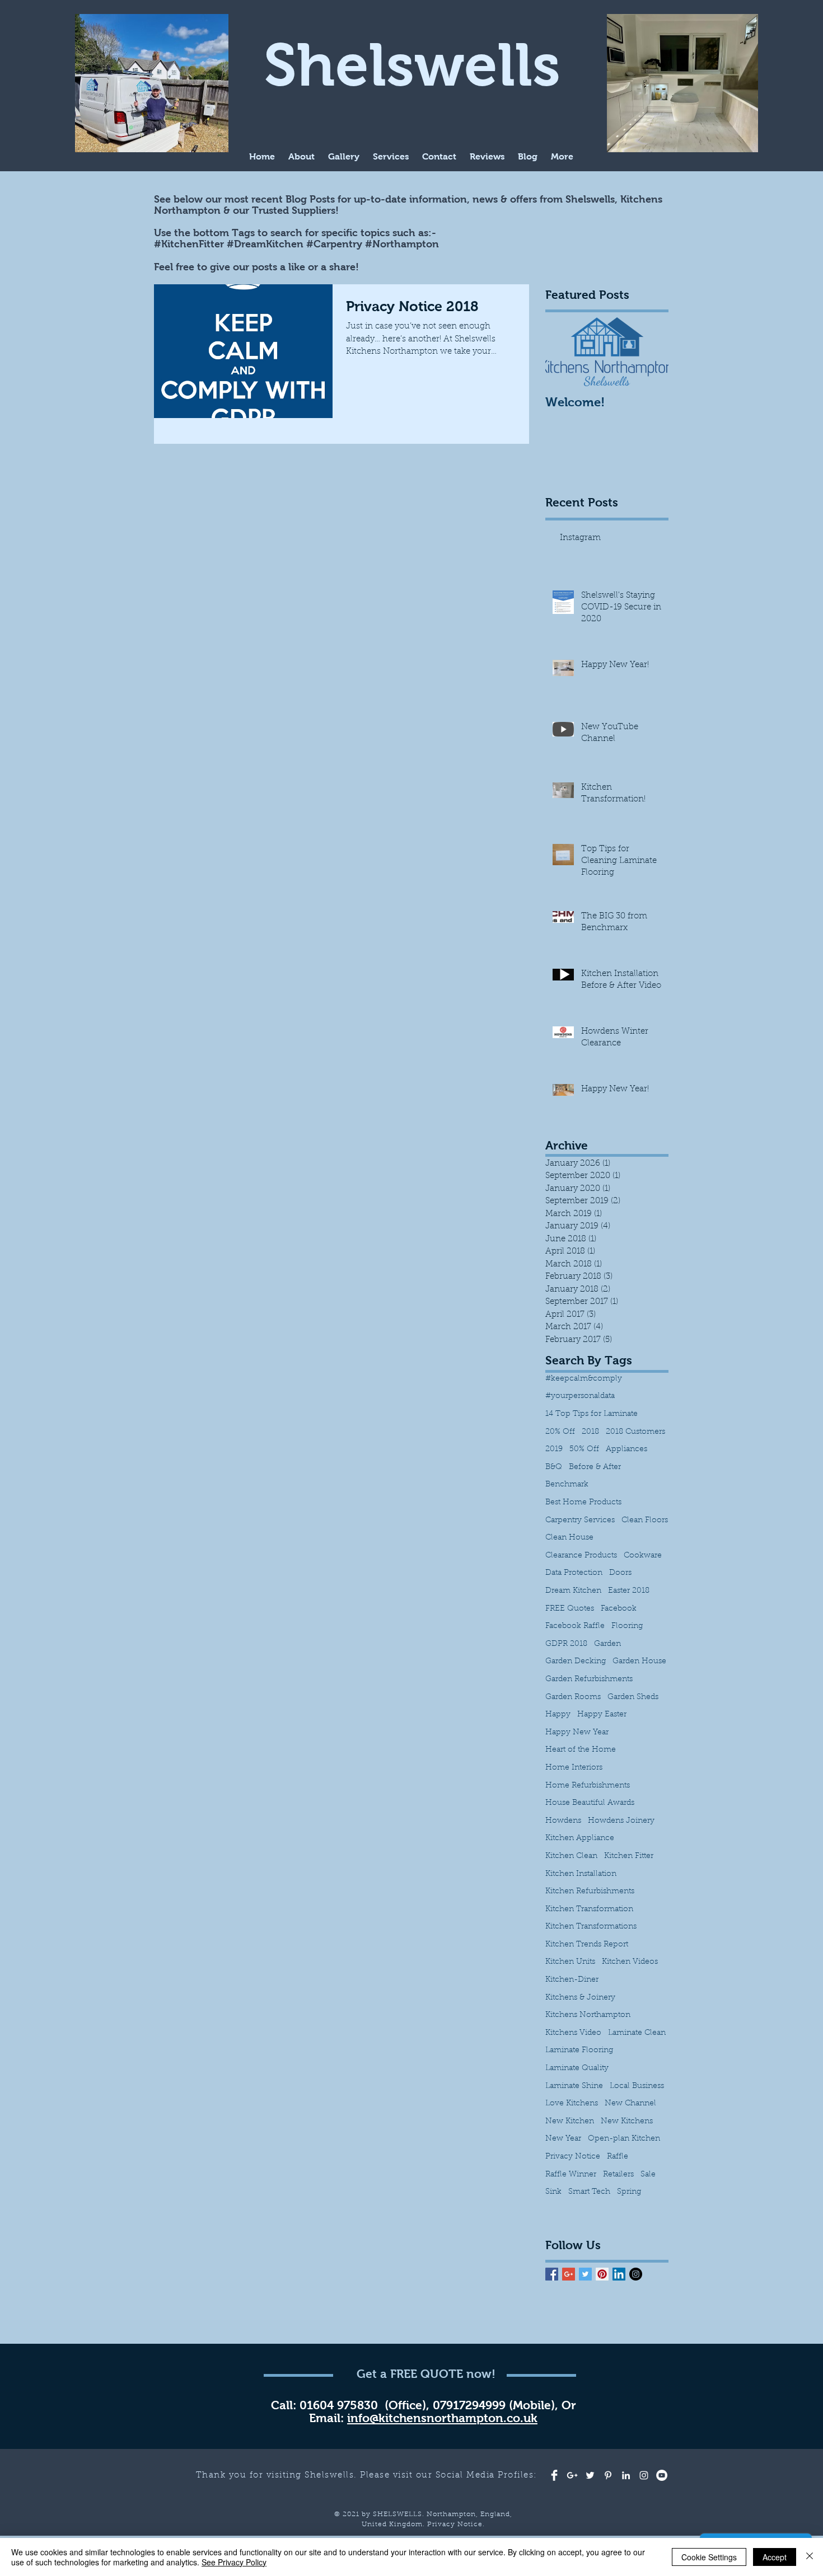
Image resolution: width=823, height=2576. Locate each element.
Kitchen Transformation (589, 1909)
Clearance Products (581, 1556)
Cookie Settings (709, 2557)
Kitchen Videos (630, 1962)
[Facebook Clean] (554, 2475)
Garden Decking (576, 1662)
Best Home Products (583, 1503)
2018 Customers (635, 1432)
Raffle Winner (571, 2175)
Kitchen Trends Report (587, 1945)
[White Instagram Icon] (644, 2475)
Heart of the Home (581, 1750)
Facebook (619, 1609)
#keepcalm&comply (584, 1379)
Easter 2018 (629, 1591)
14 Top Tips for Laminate (591, 1414)
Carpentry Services (580, 1521)
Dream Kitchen (573, 1591)
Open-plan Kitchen (624, 2139)
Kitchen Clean (571, 1856)
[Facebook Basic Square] (552, 2274)
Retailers (618, 2175)
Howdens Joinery (621, 1821)
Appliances (626, 1449)
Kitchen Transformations (591, 1927)
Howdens (563, 1821)
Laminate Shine (574, 2086)
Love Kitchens (572, 2104)
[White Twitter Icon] (590, 2475)
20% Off (560, 1432)
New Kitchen (570, 2122)
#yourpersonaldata (580, 1396)
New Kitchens (627, 2122)
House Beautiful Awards (590, 1803)
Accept (775, 2557)
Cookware (643, 1556)
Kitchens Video (573, 2033)
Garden (607, 1644)
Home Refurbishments (588, 1786)
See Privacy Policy (234, 2562)
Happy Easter (602, 1715)
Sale (648, 2175)
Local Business (637, 2086)
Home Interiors (574, 1768)
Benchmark (567, 1485)
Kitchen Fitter (629, 1856)
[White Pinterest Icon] (608, 2475)
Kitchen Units (570, 1962)
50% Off (584, 1449)
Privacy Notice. (456, 2525)
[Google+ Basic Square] (569, 2274)
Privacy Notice (573, 2157)
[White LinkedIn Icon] (626, 2475)
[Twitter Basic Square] (585, 2274)
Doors (620, 1573)
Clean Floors (645, 1521)
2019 (554, 1449)
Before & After (595, 1467)
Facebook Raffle (575, 1626)
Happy (558, 1715)
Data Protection (574, 1573)
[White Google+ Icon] (572, 2475)
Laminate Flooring (579, 2051)
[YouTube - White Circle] (662, 2475)
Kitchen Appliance (580, 1838)
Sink (553, 2192)
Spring (629, 2192)
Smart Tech (589, 2192)
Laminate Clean (637, 2033)
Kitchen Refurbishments (590, 1892)
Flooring (627, 1626)
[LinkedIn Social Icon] (619, 2274)
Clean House (569, 1538)
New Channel (630, 2104)
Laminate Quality (577, 2068)
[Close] (810, 2557)
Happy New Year (577, 1733)
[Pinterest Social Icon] (602, 2274)
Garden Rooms (573, 1697)
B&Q (554, 1467)
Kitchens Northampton (588, 2015)
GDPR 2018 (566, 1644)
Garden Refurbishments (589, 1679)
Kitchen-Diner (572, 1980)
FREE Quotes (570, 1609)
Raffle (618, 2157)
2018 (590, 1432)
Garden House (639, 1662)
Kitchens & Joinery (580, 1998)
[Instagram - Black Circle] (636, 2274)
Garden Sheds (633, 1697)
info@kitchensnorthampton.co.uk (442, 2418)
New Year (563, 2139)
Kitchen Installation (581, 1874)
